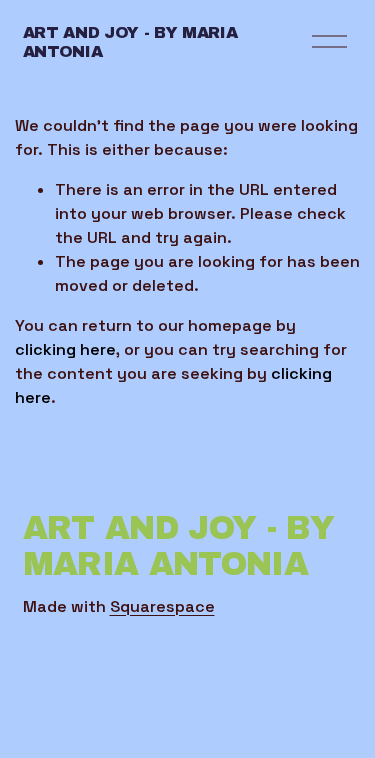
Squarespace (162, 606)
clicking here (65, 349)
